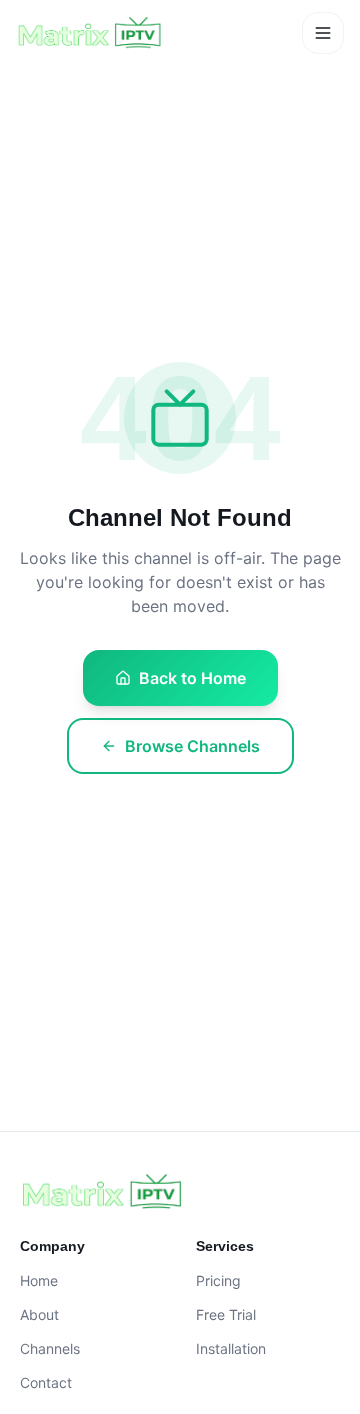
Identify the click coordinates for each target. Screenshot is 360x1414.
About (39, 1314)
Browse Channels (192, 746)
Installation (231, 1348)
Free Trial (226, 1314)
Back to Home (192, 678)
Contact (46, 1382)
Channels (50, 1348)
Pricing (218, 1280)
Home (39, 1280)
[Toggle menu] (323, 33)
